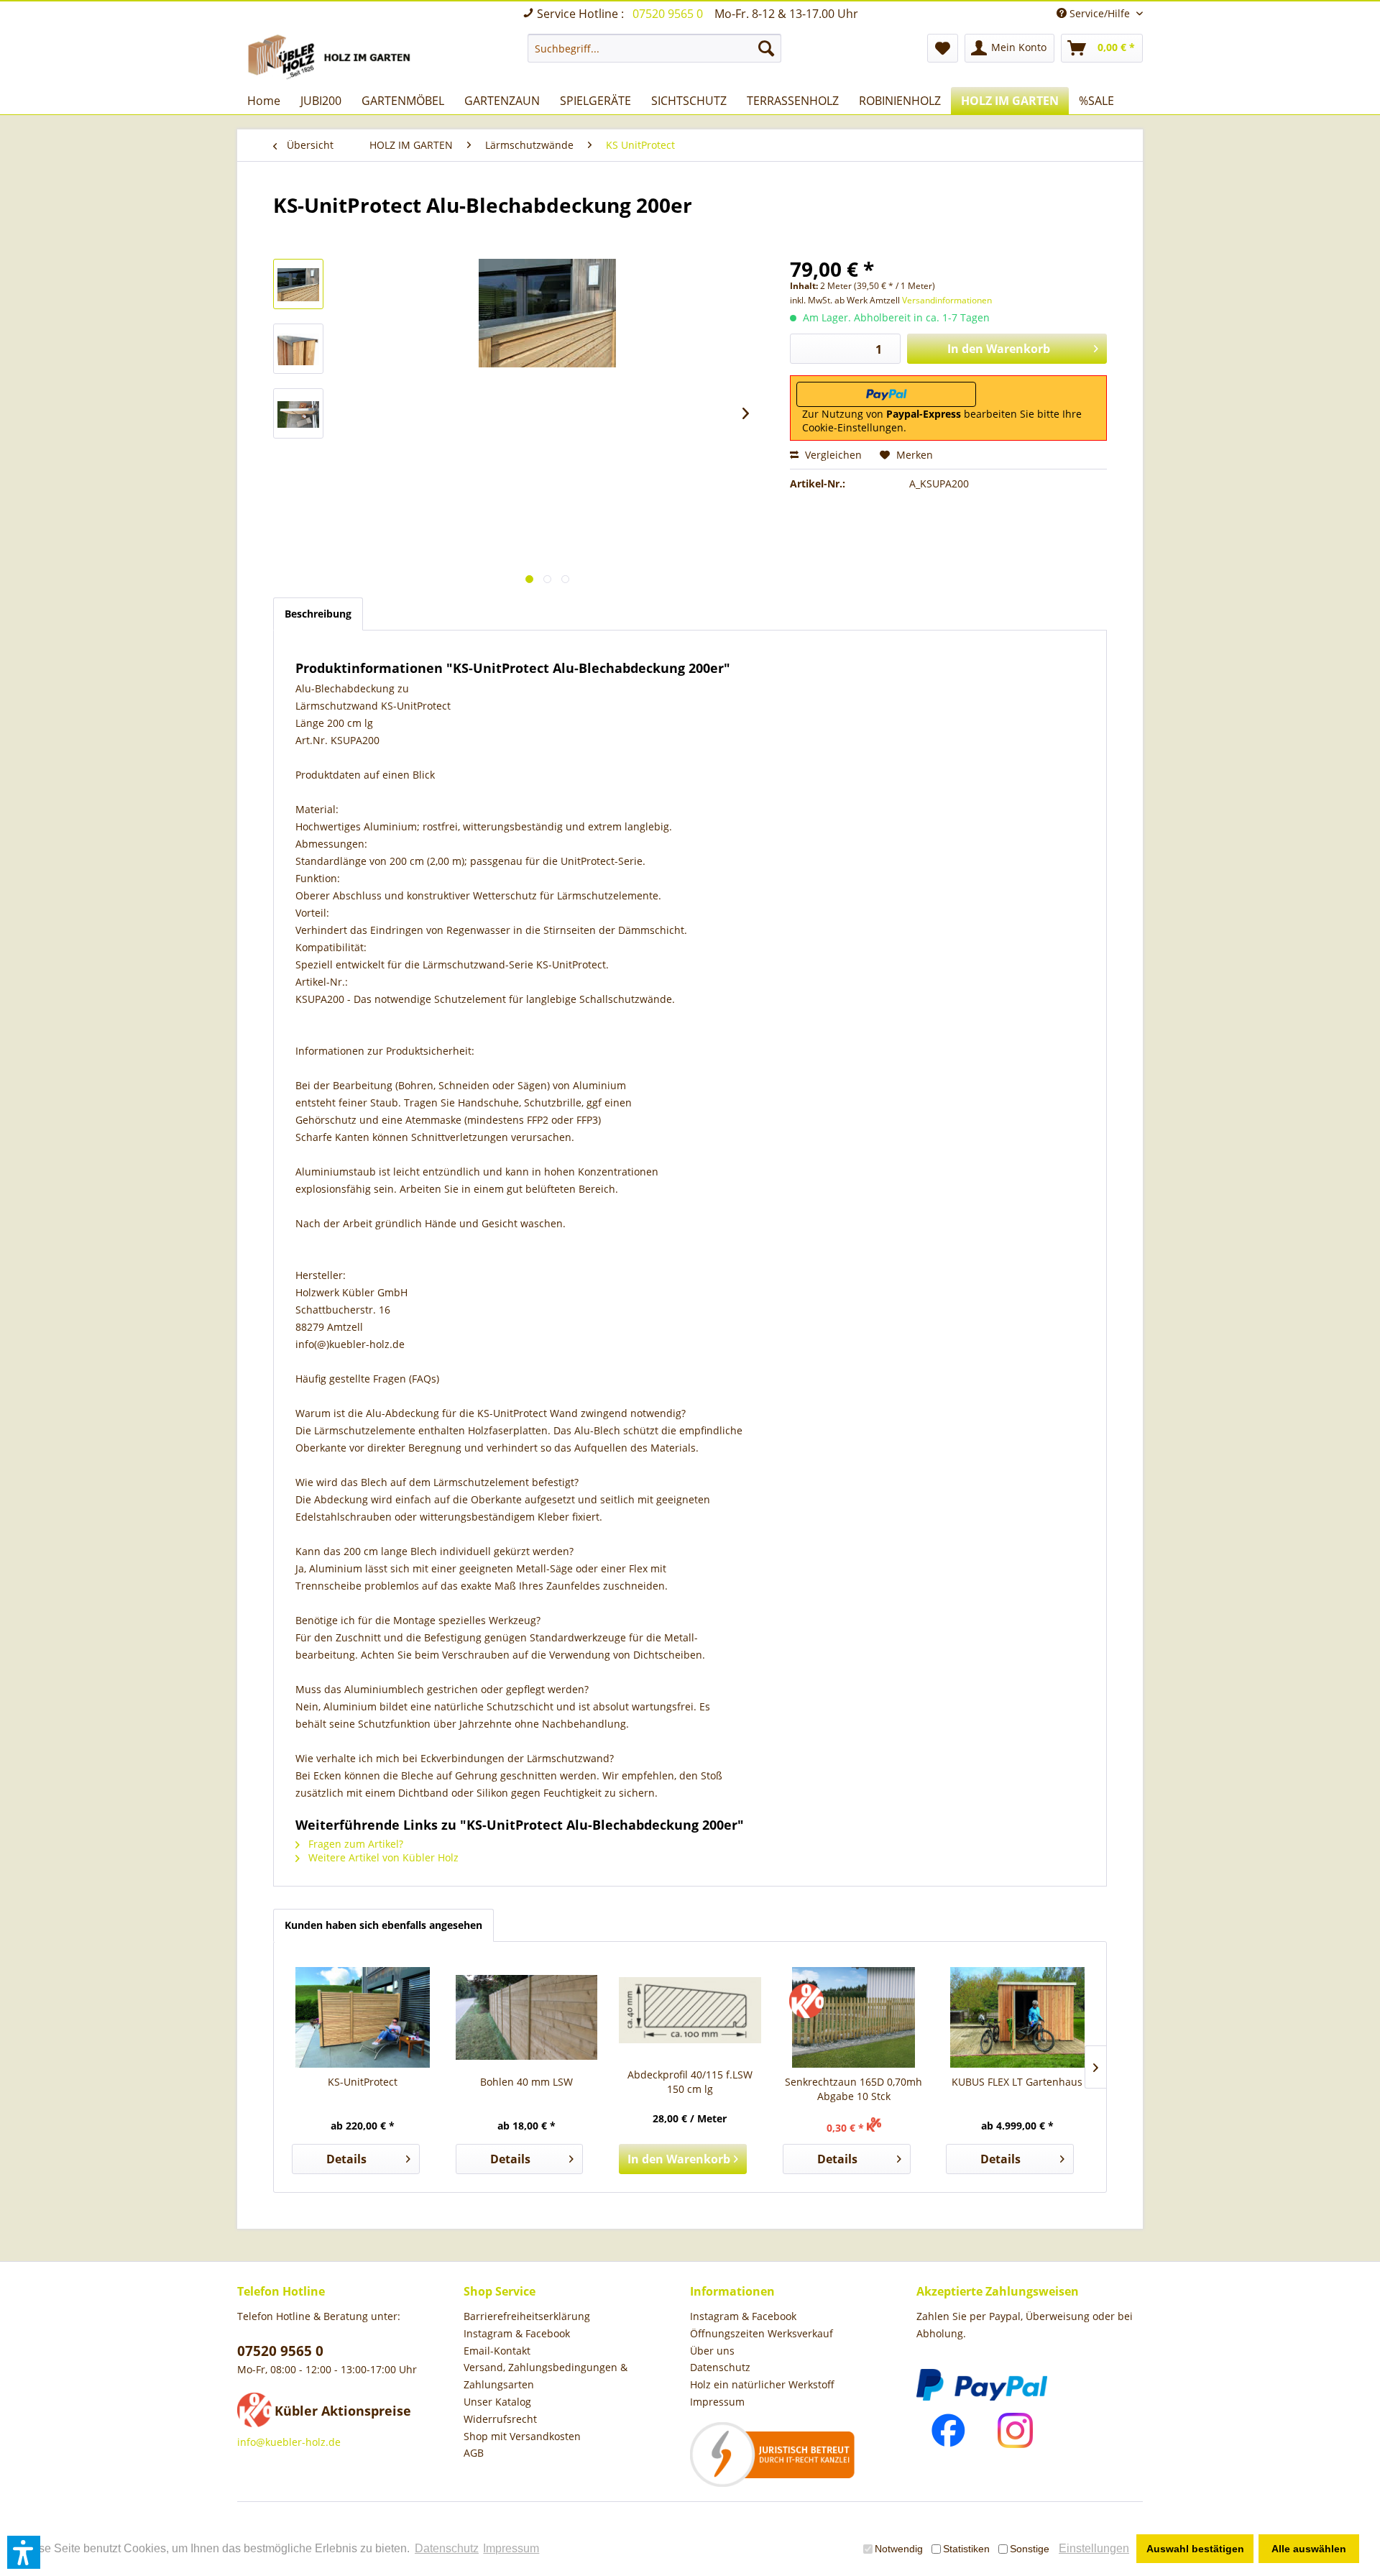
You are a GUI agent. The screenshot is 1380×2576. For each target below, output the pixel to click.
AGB (474, 2453)
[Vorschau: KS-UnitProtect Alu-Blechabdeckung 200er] (298, 284)
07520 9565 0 (669, 14)
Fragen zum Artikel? (354, 1844)
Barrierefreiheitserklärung (527, 2316)
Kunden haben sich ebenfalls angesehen (383, 1925)
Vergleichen (832, 455)
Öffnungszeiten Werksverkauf (762, 2333)
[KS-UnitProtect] (363, 2017)
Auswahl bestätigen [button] (1195, 2549)
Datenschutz (720, 2367)
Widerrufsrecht (500, 2419)
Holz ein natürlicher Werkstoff (762, 2384)
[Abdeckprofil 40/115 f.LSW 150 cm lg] (690, 2010)
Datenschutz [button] (447, 2548)
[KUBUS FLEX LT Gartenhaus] (1017, 2017)
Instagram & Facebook (517, 2333)
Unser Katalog (497, 2402)
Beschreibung (318, 614)
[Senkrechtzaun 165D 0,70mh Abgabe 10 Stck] (854, 2017)
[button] (24, 2552)
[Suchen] (766, 48)
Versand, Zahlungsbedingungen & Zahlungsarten (546, 2376)
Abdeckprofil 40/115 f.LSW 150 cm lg (690, 2082)
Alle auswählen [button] (1309, 2549)
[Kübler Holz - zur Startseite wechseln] (332, 57)
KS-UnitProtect (363, 2082)
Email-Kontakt (497, 2351)
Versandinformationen (947, 300)
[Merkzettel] (943, 48)
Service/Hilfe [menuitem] (1100, 13)
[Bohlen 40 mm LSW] (527, 2017)
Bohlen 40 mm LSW (526, 2082)
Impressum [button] (511, 2548)
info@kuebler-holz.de (289, 2442)
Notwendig (899, 2549)
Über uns (712, 2351)
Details (346, 2159)
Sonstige (1030, 2549)
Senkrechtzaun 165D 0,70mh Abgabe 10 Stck (854, 2089)
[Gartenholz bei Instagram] (1015, 2430)
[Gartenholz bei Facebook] (948, 2430)
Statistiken (966, 2549)
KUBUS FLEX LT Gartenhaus (1017, 2082)
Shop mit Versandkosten (522, 2436)
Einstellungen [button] (1094, 2548)
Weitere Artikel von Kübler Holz (382, 1857)
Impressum (717, 2402)
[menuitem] (654, 48)
